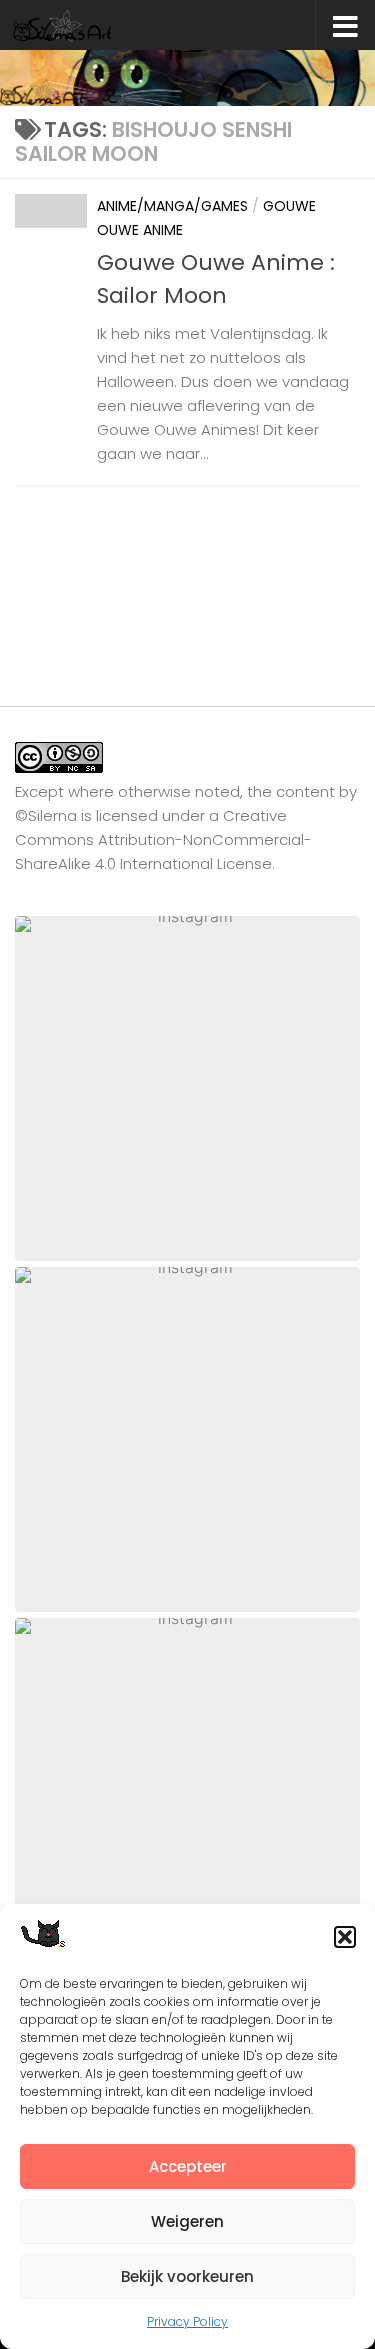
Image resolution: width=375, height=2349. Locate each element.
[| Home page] (80, 25)
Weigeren (187, 2221)
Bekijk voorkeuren (187, 2276)
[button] (345, 1937)
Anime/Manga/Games (172, 206)
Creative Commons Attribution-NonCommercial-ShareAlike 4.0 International (163, 839)
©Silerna (46, 815)
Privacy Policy (187, 2321)
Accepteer (188, 2166)
